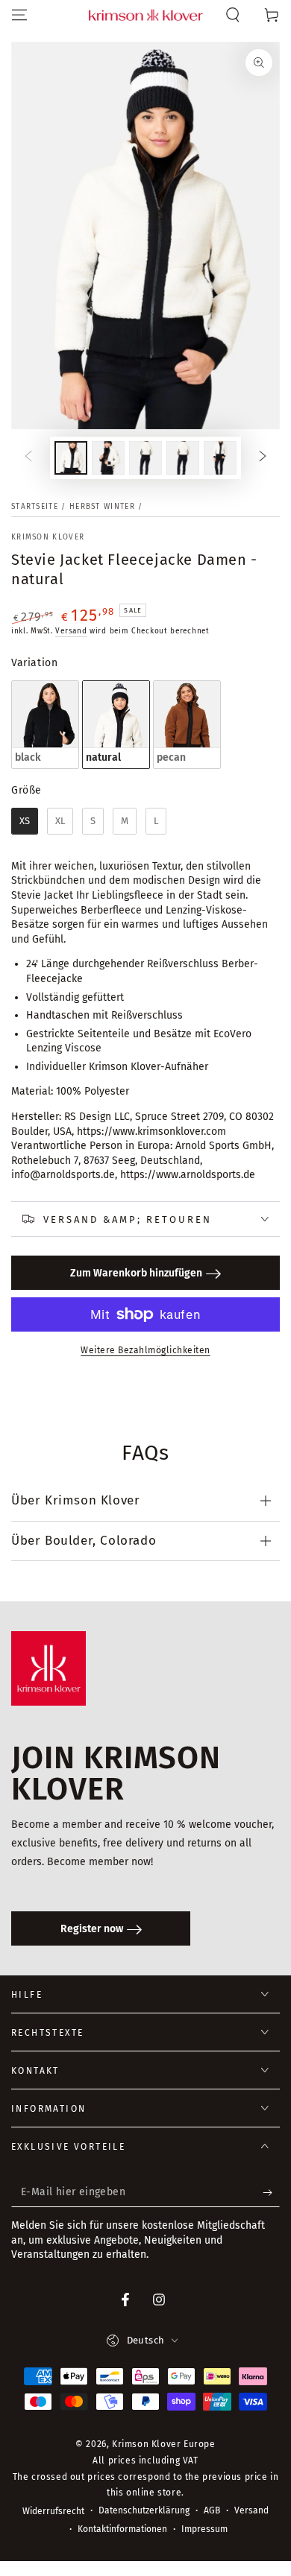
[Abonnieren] (271, 2192)
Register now (92, 1929)
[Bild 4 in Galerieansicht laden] (183, 458)
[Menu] (19, 15)
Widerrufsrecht (53, 2511)
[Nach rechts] (263, 458)
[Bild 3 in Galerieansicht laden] (145, 458)
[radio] (45, 725)
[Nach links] (28, 458)
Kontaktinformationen (122, 2529)
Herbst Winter (102, 507)
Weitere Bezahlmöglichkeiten (145, 1350)
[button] (233, 15)
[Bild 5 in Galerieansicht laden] (220, 458)
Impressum (204, 2529)
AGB (212, 2510)
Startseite (35, 507)
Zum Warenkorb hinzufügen (136, 1273)
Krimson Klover (48, 537)
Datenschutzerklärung (144, 2510)
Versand (71, 631)
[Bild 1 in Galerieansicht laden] (71, 458)
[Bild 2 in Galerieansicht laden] (108, 458)
